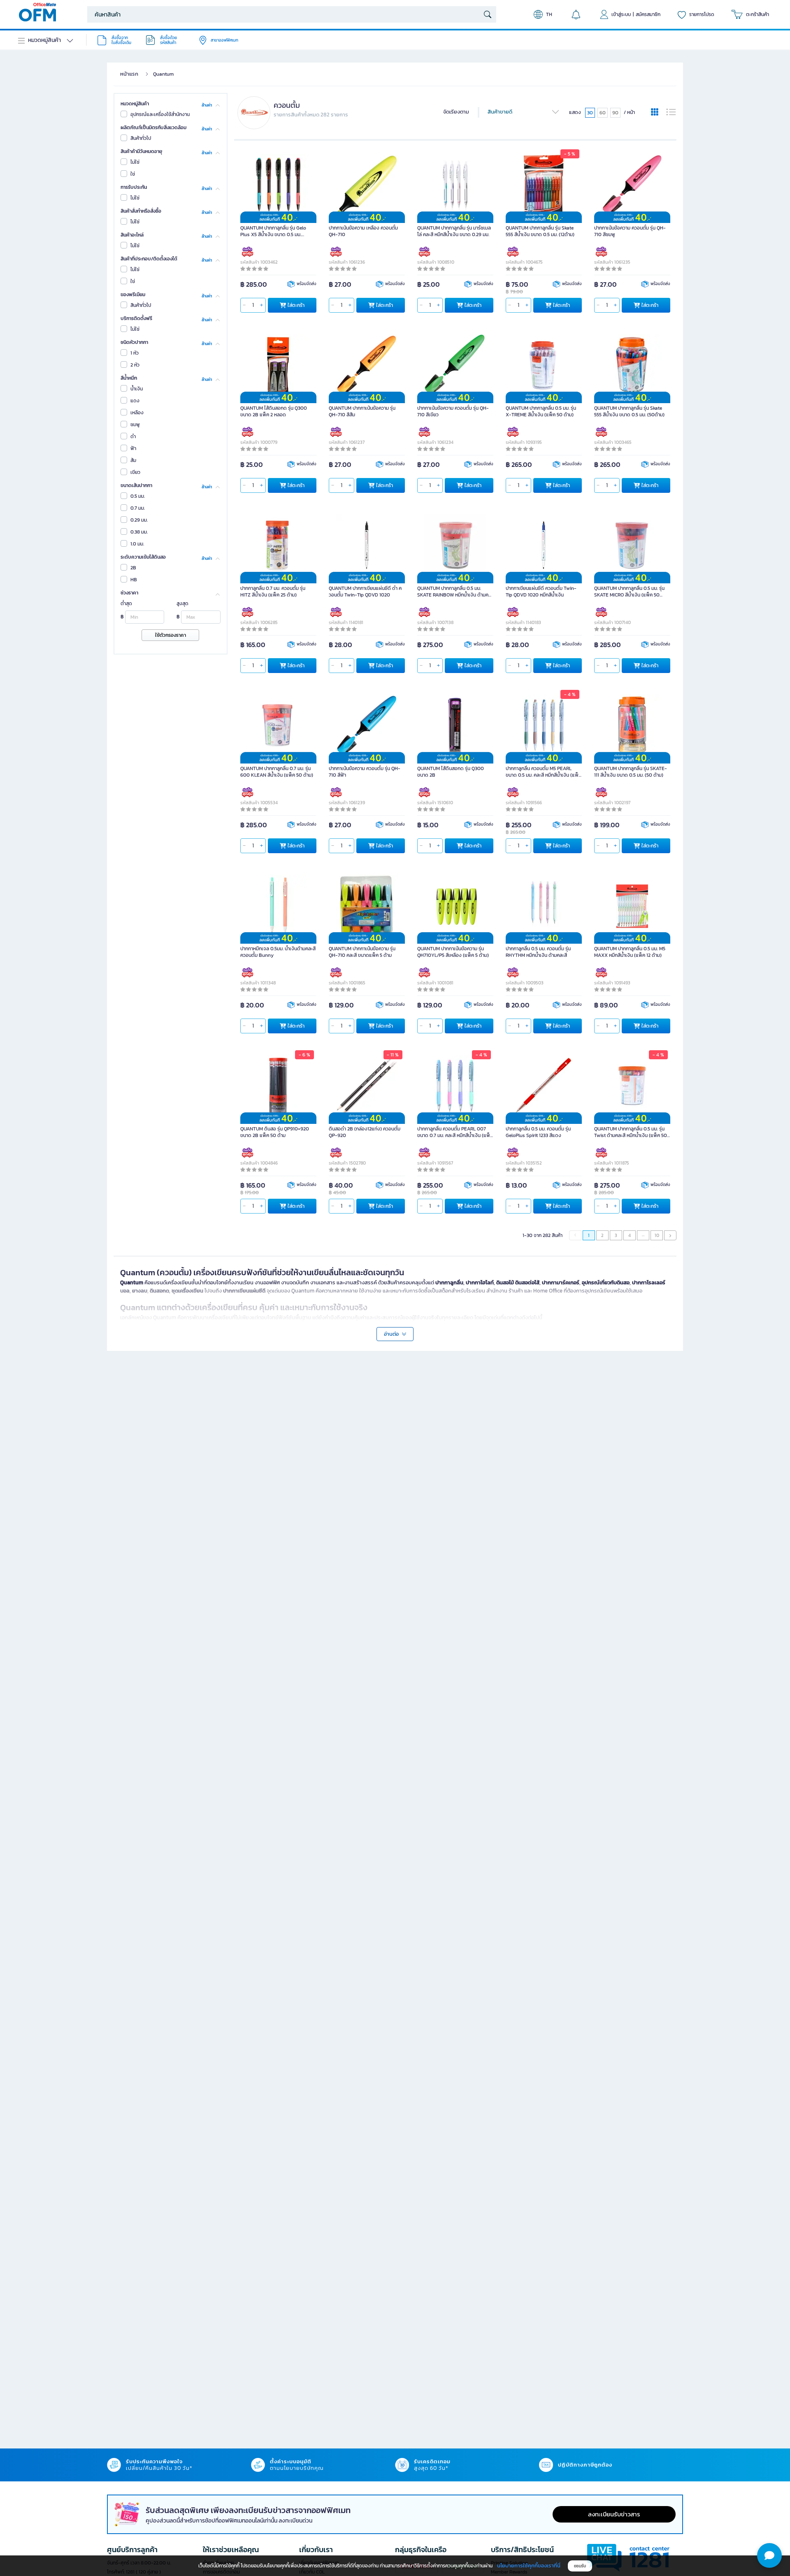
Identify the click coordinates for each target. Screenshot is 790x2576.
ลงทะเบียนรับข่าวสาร (614, 2514)
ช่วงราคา (129, 593)
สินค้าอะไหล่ (132, 235)
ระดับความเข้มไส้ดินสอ (143, 557)
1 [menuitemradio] (589, 1235)
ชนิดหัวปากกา (134, 342)
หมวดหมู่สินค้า (135, 104)
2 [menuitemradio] (602, 1235)
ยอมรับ (580, 2566)
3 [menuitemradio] (616, 1235)
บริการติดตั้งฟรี (136, 318)
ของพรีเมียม (133, 295)
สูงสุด (182, 603)
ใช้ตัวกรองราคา (171, 635)
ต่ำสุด (126, 603)
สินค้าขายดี (500, 112)
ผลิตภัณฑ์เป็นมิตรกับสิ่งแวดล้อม (153, 128)
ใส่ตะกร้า (296, 305)
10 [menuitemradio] (657, 1235)
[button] (769, 2555)
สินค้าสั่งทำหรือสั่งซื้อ (141, 211)
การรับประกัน (134, 187)
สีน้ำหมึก (129, 378)
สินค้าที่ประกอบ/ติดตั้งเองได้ (149, 259)
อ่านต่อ (392, 1334)
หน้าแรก (129, 74)
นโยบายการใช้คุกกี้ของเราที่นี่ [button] (529, 2566)
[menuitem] (670, 1235)
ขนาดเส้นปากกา (136, 485)
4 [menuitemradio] (630, 1235)
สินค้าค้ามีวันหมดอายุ (141, 151)
